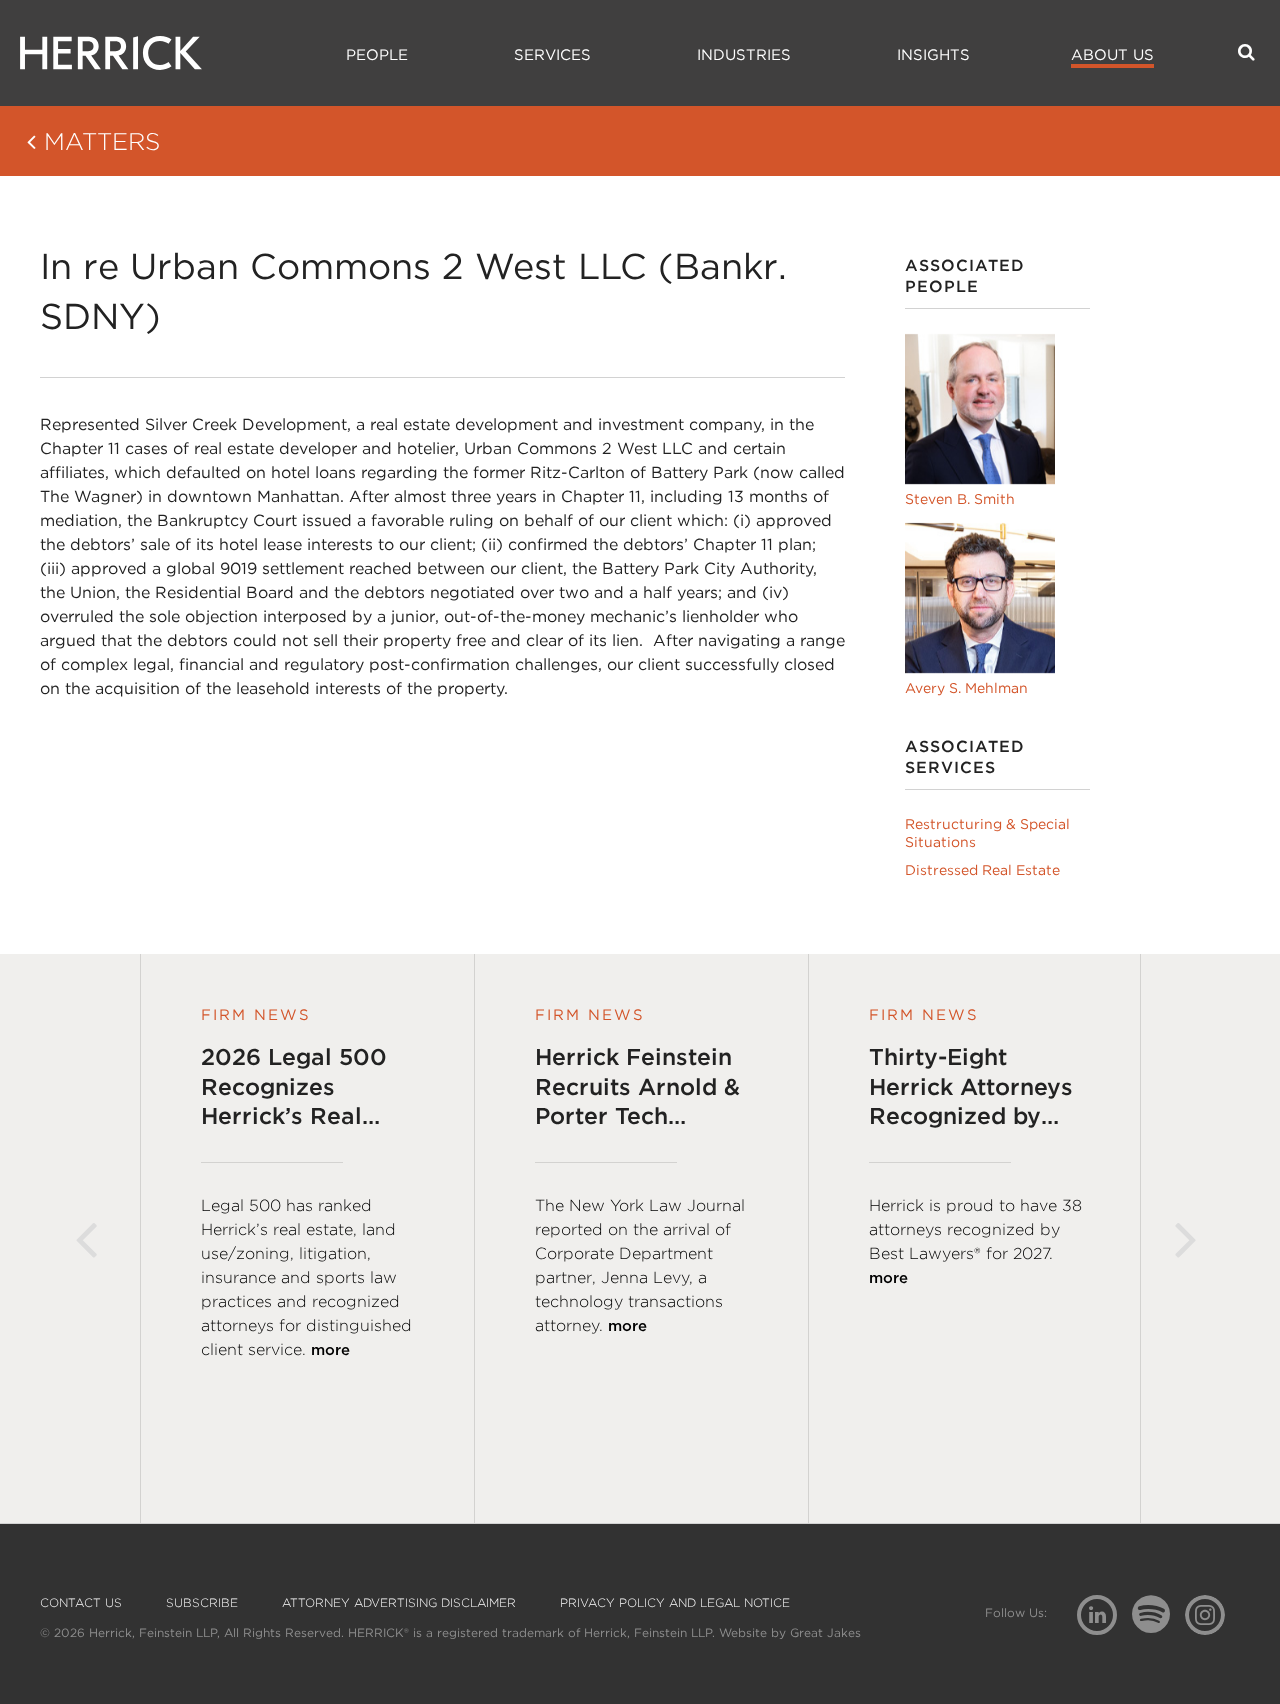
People (377, 55)
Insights (933, 55)
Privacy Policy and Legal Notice (675, 1603)
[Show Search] (1246, 52)
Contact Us (81, 1603)
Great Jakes (825, 1632)
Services (552, 55)
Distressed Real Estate (982, 870)
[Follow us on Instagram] (1212, 1613)
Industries (744, 55)
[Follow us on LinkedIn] (1104, 1617)
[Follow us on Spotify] (1158, 1625)
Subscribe (202, 1603)
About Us (1112, 55)
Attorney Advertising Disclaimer (399, 1603)
